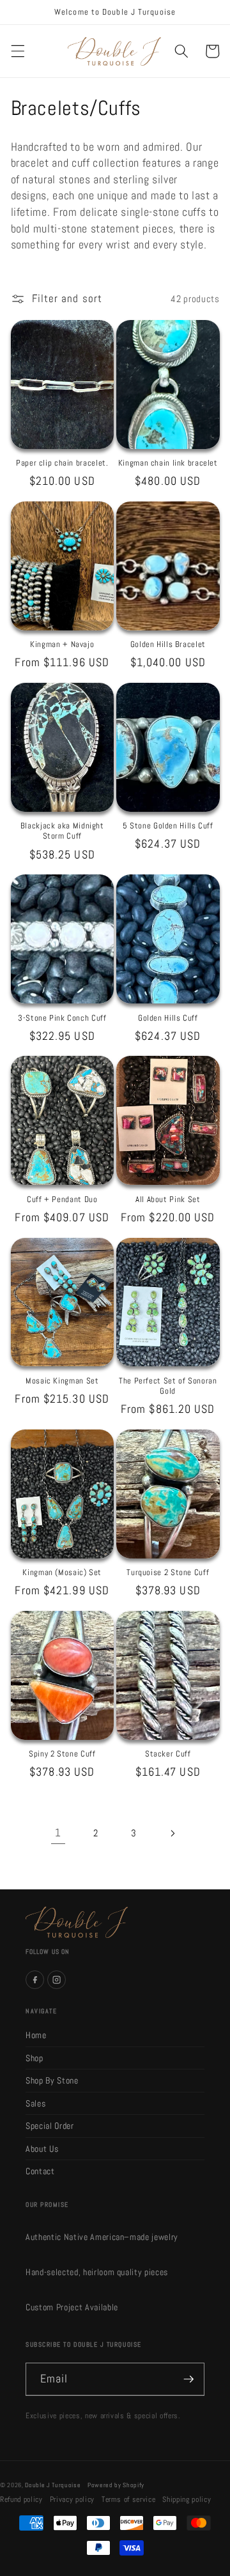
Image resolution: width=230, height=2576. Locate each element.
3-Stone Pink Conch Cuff (62, 1018)
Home (36, 2035)
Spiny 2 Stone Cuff (62, 1754)
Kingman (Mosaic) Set (62, 1573)
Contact (40, 2171)
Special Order (50, 2126)
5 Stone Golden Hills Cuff (168, 826)
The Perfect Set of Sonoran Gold (168, 1386)
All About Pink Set (168, 1200)
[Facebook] (35, 1980)
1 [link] (58, 1833)
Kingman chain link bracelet (168, 463)
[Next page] (172, 1833)
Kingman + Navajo (62, 644)
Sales (35, 2103)
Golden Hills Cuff (168, 1018)
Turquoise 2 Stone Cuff (168, 1573)
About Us (42, 2149)
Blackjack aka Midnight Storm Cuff (62, 831)
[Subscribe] (188, 2379)
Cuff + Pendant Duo (62, 1200)
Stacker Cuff (168, 1754)
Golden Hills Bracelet (168, 644)
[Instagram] (57, 1980)
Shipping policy (187, 2499)
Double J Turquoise (53, 2485)
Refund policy (21, 2499)
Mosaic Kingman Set (62, 1381)
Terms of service (129, 2499)
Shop (34, 2058)
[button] (17, 51)
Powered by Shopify (116, 2485)
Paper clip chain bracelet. (62, 463)
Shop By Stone (52, 2080)
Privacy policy (72, 2499)
